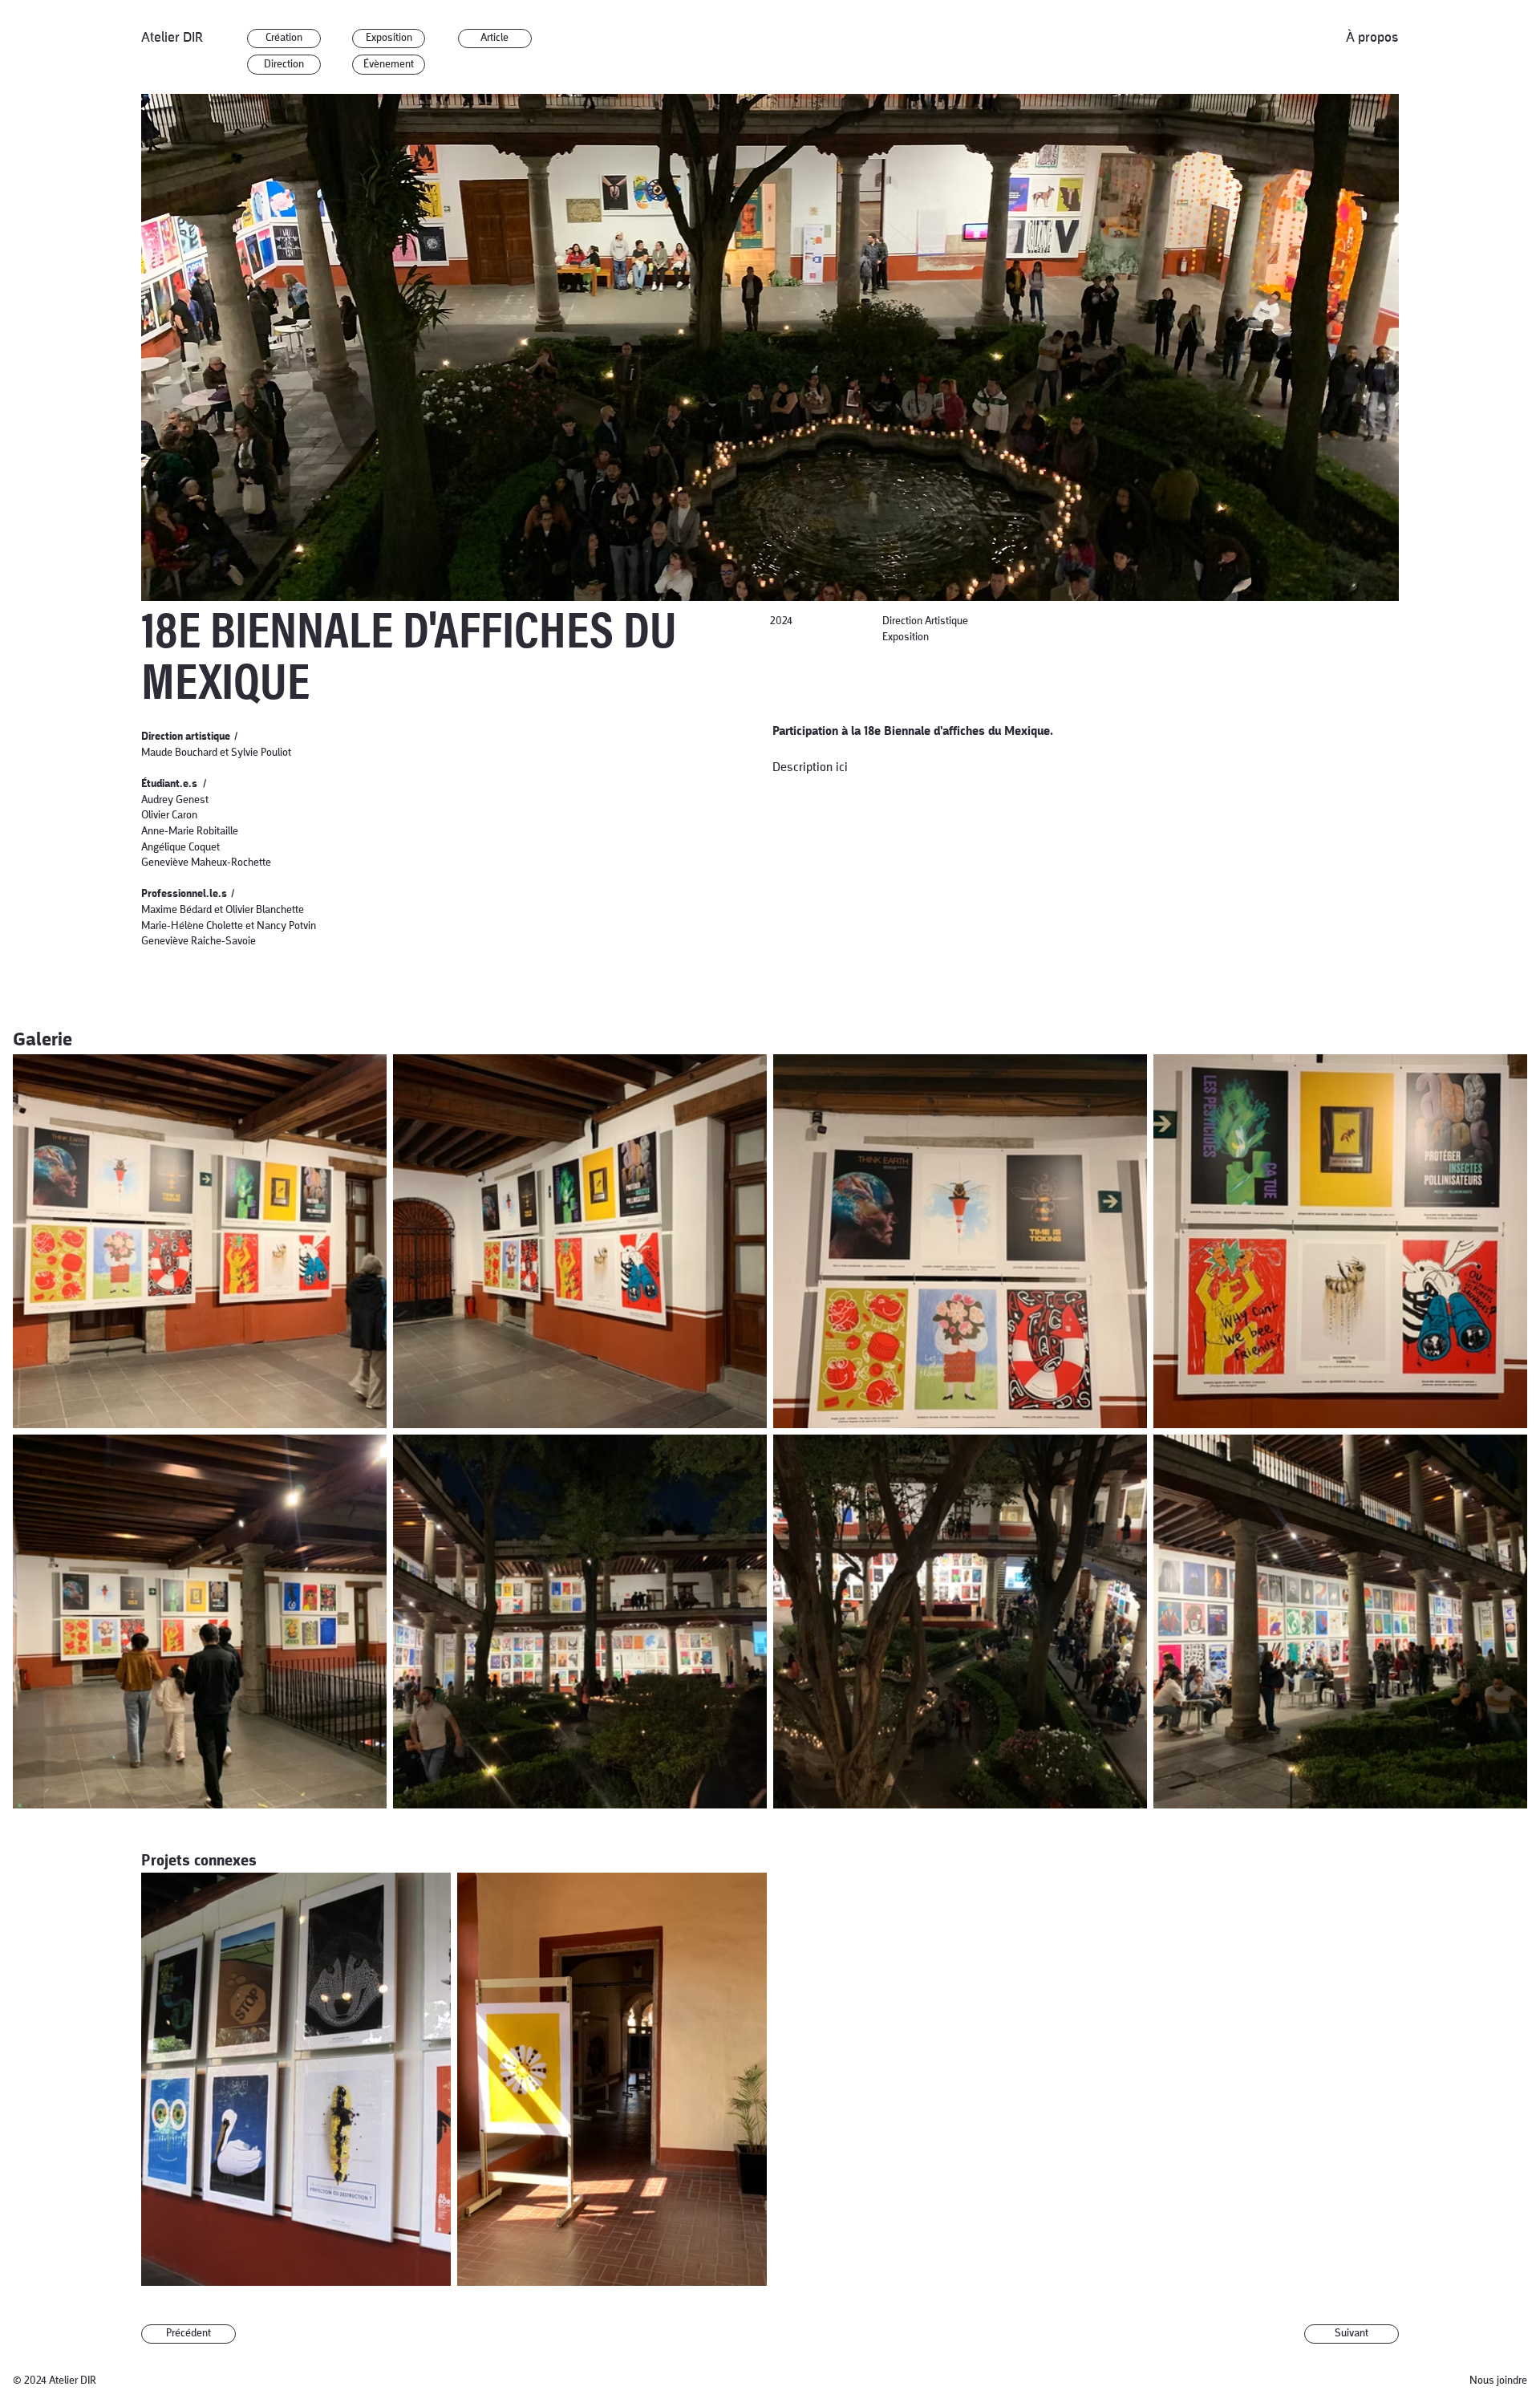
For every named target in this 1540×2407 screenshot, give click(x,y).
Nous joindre (1498, 2381)
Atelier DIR (172, 38)
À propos (1372, 38)
